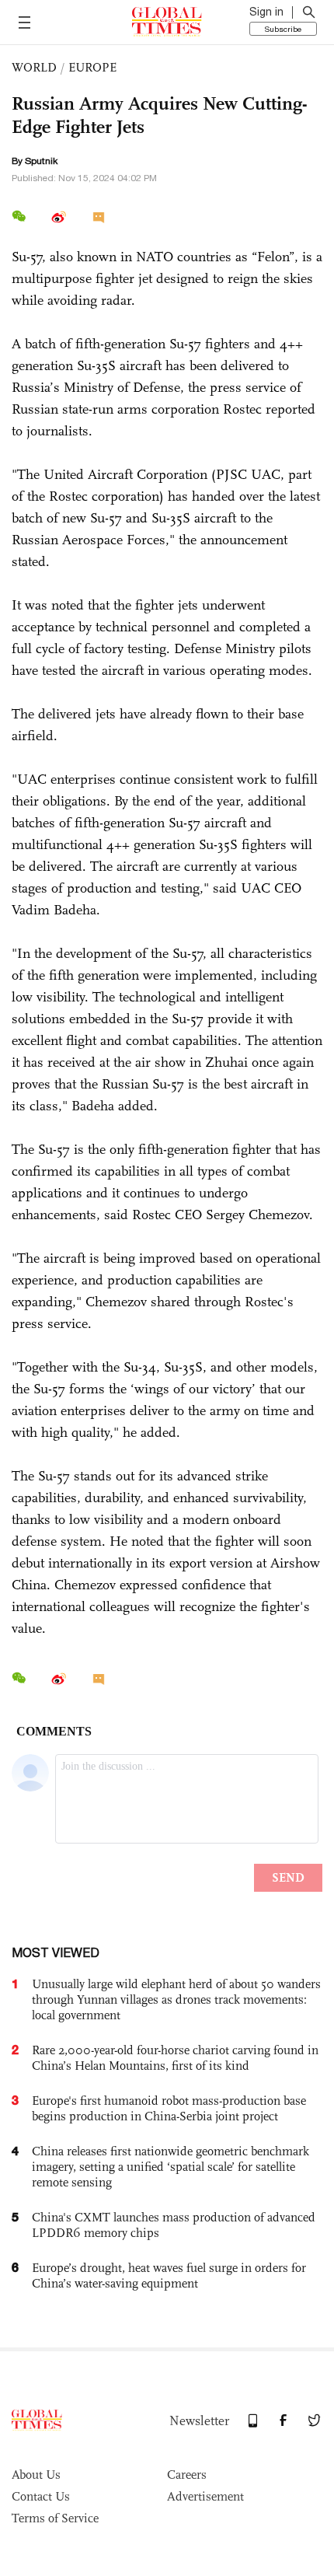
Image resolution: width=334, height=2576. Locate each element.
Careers (187, 2475)
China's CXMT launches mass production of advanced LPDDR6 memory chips (174, 2225)
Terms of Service (55, 2518)
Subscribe (283, 29)
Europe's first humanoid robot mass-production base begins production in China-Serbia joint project (169, 2108)
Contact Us (41, 2496)
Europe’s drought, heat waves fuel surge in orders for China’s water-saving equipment (169, 2275)
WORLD (34, 67)
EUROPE (92, 67)
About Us (36, 2475)
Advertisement (205, 2496)
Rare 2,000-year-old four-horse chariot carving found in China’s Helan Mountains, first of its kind (175, 2058)
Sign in (266, 12)
